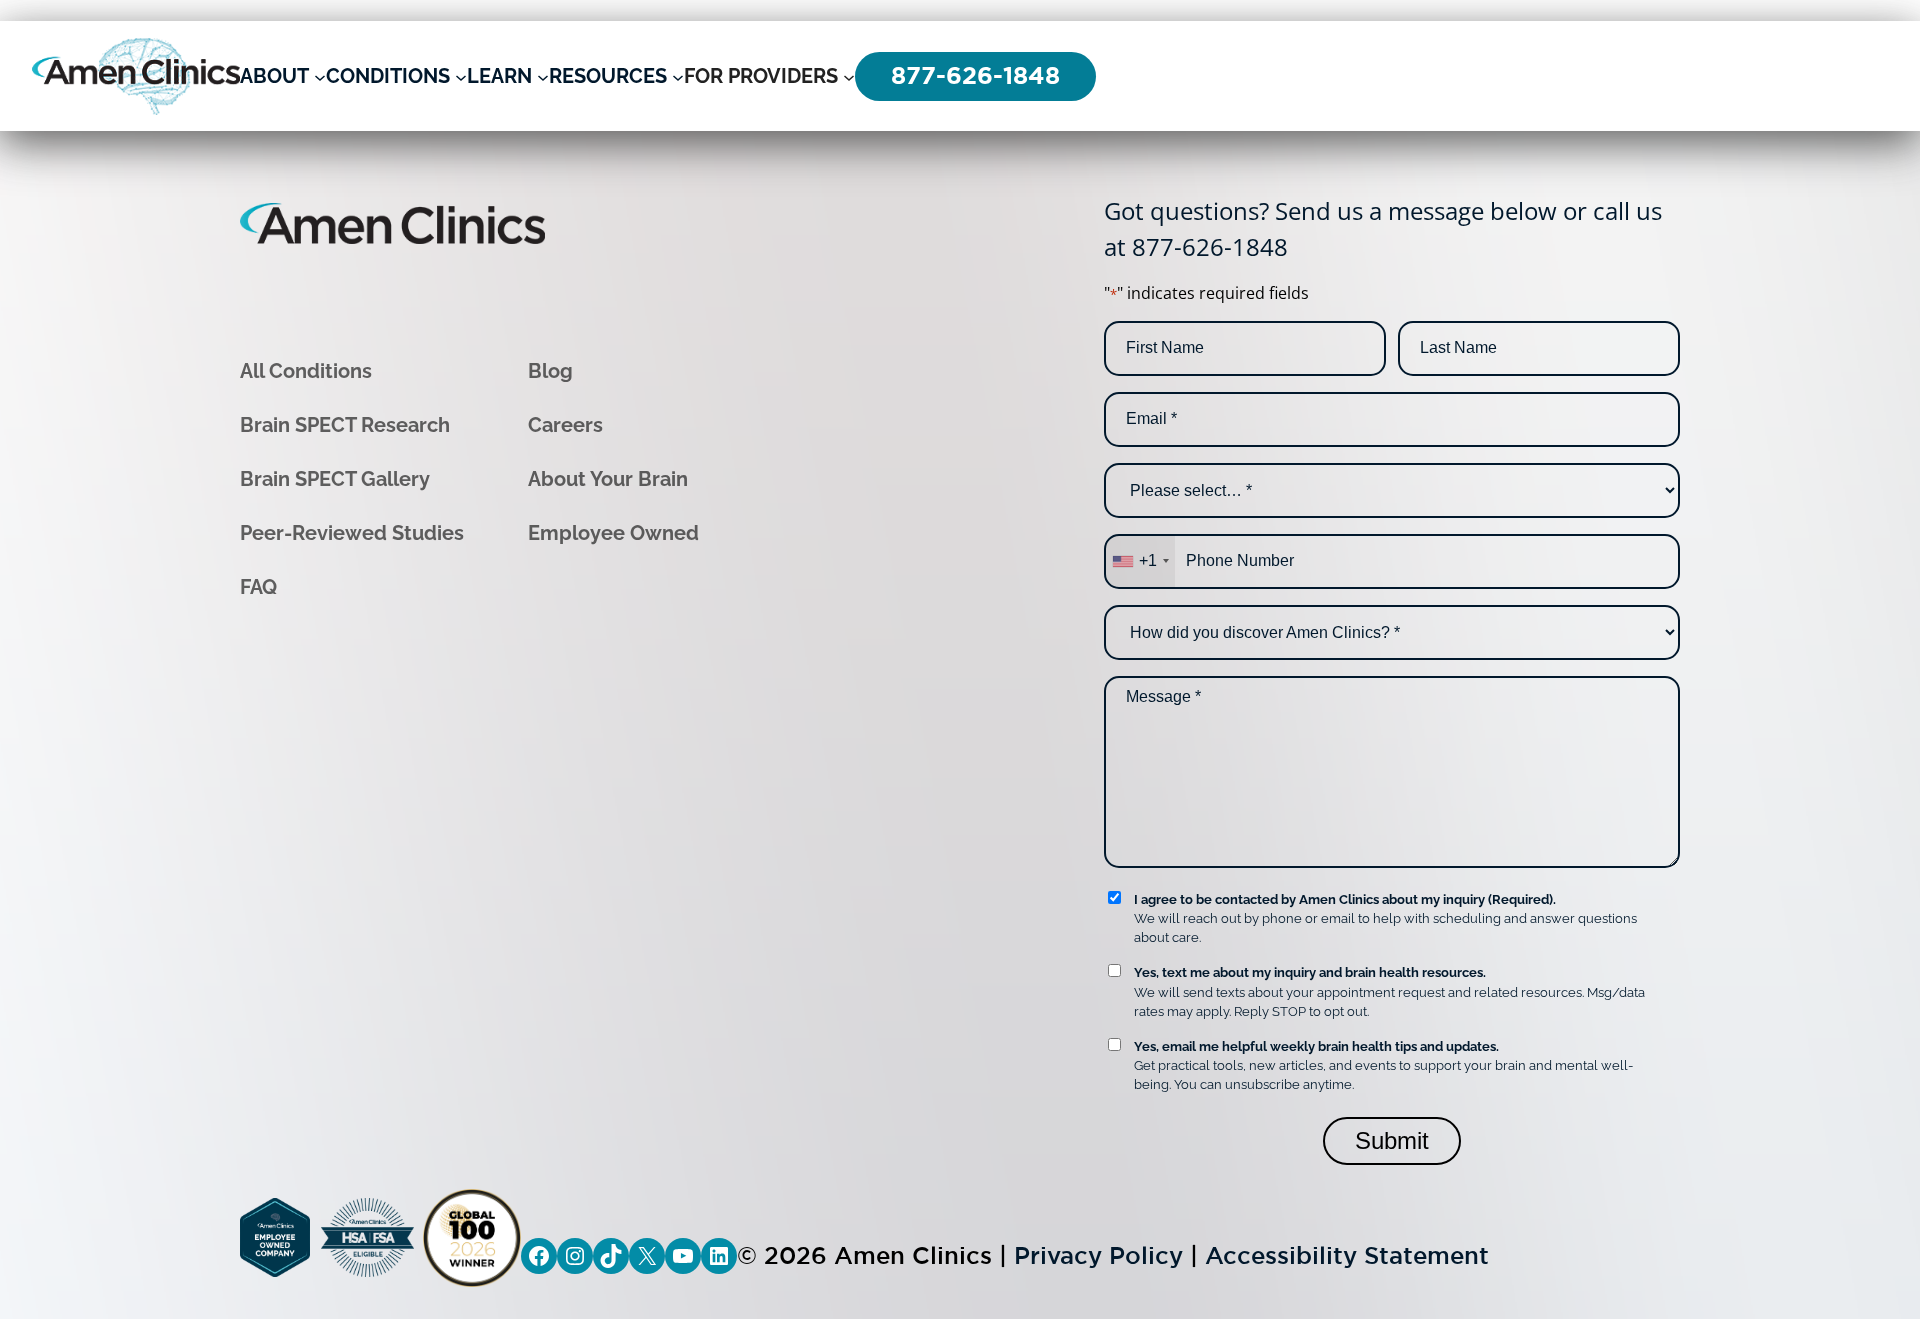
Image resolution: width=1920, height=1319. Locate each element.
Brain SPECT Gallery (335, 479)
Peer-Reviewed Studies (352, 533)
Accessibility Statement (1347, 1255)
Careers (565, 425)
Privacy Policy (1098, 1255)
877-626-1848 (1210, 246)
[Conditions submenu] (461, 76)
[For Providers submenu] (849, 76)
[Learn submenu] (543, 76)
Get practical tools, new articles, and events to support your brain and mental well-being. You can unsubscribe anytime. (1383, 1065)
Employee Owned (613, 533)
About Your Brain (608, 479)
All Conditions (306, 371)
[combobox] (1140, 561)
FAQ (258, 587)
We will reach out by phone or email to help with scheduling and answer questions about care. (1385, 918)
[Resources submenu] (678, 76)
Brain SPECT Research (345, 425)
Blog (550, 371)
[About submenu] (320, 76)
